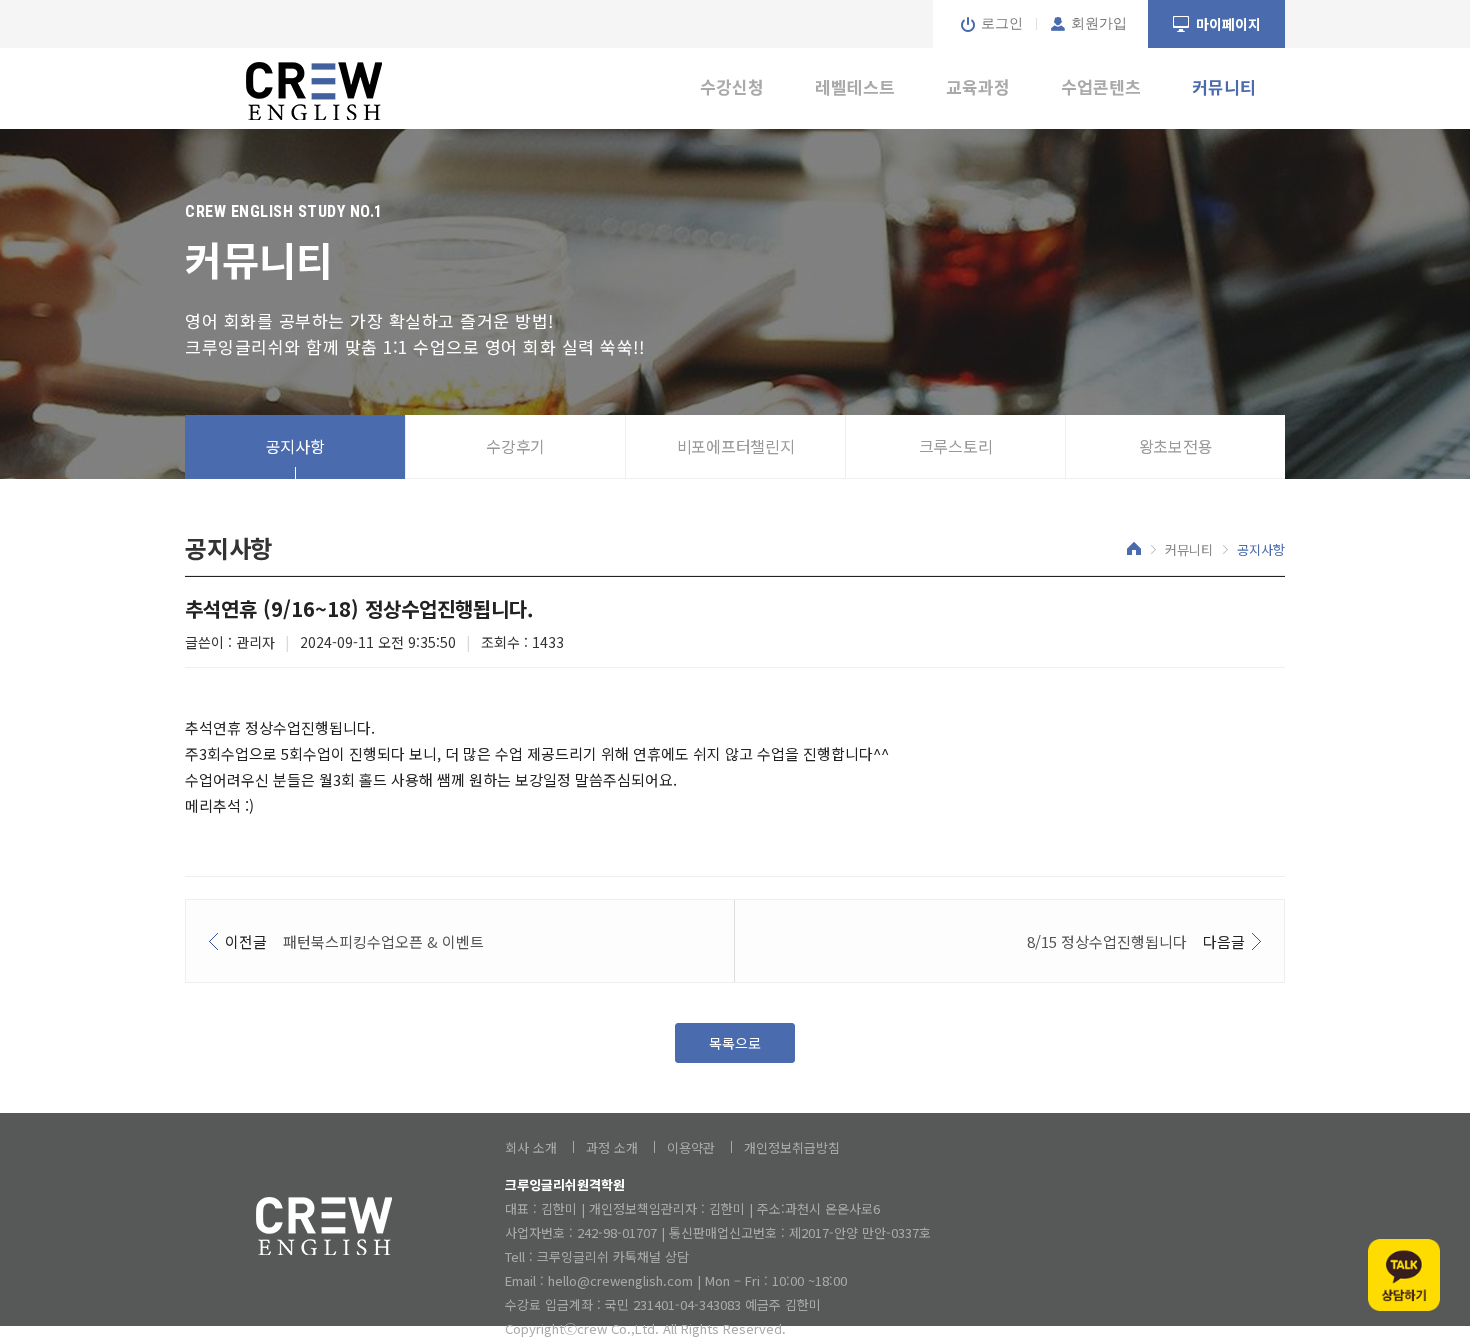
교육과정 (978, 86)
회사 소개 (531, 1147)
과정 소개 (612, 1147)
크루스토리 (956, 446)
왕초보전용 (1176, 446)
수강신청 (732, 86)
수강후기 (515, 446)
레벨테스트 (855, 86)
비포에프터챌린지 (736, 446)
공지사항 (295, 446)
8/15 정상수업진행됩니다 (1107, 941)
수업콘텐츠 (1101, 86)
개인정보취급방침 (792, 1147)
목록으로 (735, 1043)
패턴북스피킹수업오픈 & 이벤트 (383, 941)
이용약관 (691, 1147)
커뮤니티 (1224, 86)
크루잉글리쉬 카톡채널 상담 (613, 1256)
